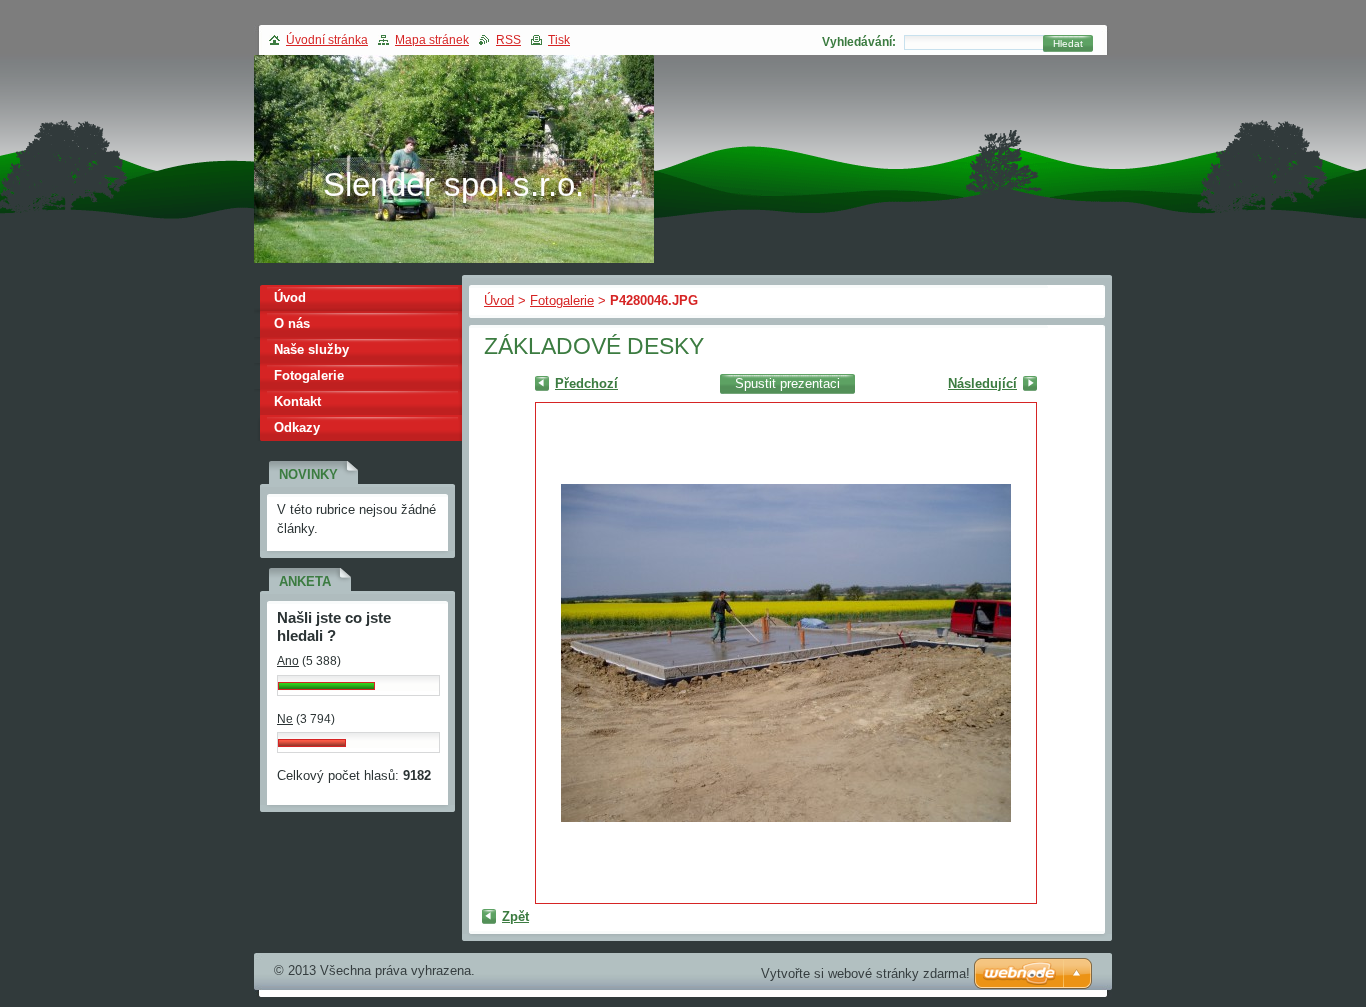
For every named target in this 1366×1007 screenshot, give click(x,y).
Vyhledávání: (859, 42)
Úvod (499, 300)
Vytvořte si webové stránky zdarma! (865, 973)
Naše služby (311, 349)
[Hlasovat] (326, 685)
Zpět (515, 916)
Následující (982, 383)
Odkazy (297, 427)
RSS (508, 40)
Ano (288, 661)
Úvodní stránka (327, 40)
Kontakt (297, 401)
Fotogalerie (562, 300)
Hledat (1068, 43)
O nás (292, 323)
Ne (285, 719)
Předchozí (586, 383)
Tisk (559, 40)
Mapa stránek (432, 40)
